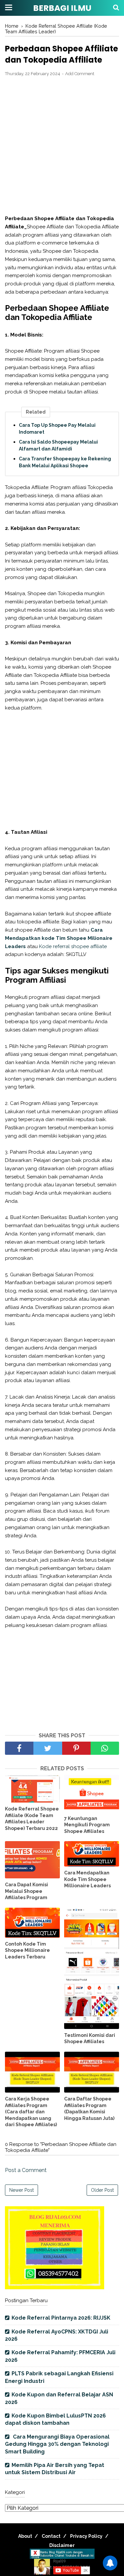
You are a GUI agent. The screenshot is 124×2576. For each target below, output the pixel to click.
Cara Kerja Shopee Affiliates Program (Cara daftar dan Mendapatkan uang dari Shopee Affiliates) (31, 2112)
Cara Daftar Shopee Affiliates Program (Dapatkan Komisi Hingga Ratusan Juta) (89, 2109)
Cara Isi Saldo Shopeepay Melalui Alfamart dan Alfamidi (58, 445)
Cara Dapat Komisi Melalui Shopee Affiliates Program (26, 1891)
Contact (51, 2536)
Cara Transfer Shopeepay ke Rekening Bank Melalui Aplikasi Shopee (65, 462)
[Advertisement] (62, 146)
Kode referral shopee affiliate (72, 946)
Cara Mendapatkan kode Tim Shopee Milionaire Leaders (59, 938)
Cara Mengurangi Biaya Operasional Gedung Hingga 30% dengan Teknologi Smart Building (57, 2444)
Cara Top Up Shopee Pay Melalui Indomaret (57, 429)
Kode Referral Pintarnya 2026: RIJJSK (61, 2318)
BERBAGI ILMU (62, 8)
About (25, 2536)
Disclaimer (62, 2545)
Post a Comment (26, 2170)
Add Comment (80, 74)
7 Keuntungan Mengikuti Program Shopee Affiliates (87, 1825)
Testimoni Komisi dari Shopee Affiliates (90, 2039)
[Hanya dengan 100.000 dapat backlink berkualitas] (55, 2287)
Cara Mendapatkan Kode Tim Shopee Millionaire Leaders (87, 1879)
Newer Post (21, 2190)
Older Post (102, 2190)
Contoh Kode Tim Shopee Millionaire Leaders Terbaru (27, 1950)
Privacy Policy (86, 2536)
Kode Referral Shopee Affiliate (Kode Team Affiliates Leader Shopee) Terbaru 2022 (32, 1819)
